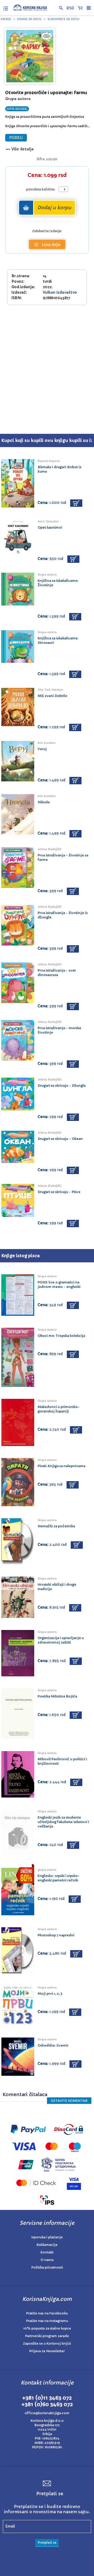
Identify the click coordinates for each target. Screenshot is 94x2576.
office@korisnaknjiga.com (47, 2413)
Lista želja (51, 245)
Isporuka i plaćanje (47, 2237)
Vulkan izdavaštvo (60, 292)
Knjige (6, 19)
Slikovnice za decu (63, 19)
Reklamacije (47, 2245)
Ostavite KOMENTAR (69, 2101)
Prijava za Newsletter (47, 2351)
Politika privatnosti (47, 2267)
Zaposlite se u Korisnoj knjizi (47, 2343)
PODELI (16, 138)
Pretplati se (47, 2543)
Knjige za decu (29, 19)
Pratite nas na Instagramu (47, 2321)
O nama (47, 2260)
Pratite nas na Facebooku (47, 2313)
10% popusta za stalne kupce (47, 2328)
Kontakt (47, 2252)
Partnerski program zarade (47, 2336)
